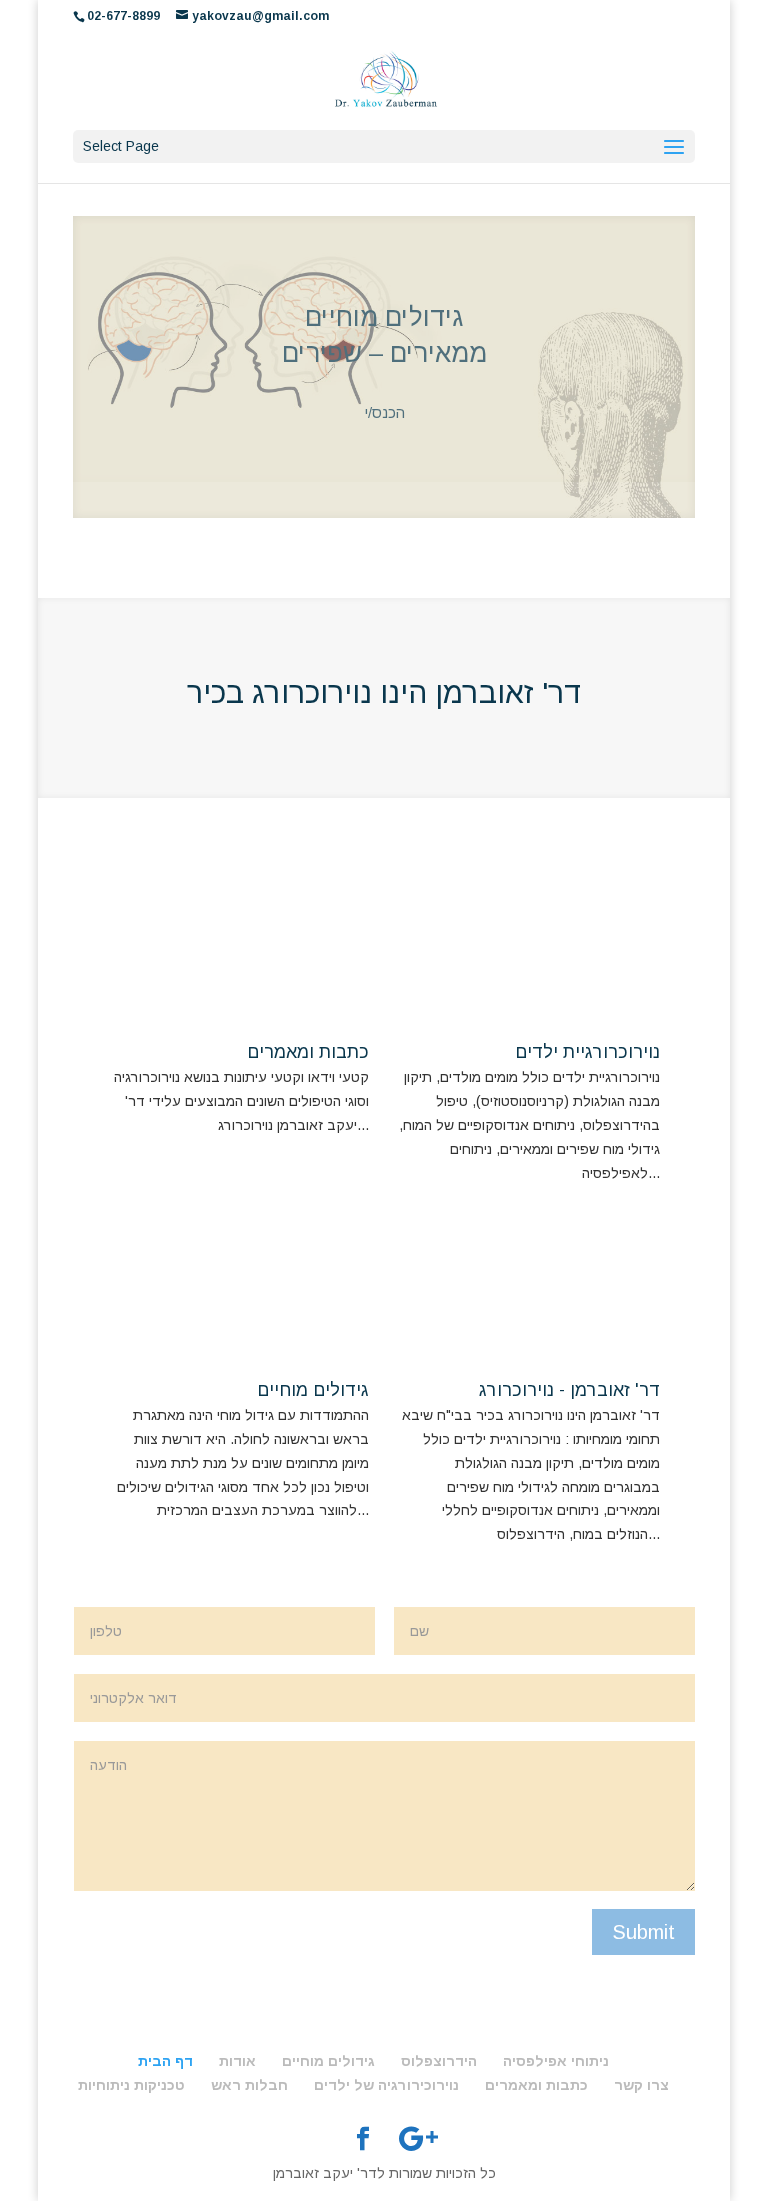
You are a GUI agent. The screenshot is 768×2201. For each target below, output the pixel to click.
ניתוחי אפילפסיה (556, 2025)
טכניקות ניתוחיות (131, 2049)
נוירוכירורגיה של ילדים (386, 2049)
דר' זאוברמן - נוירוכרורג (569, 1354)
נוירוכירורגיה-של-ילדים (384, 343)
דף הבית (165, 2025)
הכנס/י (384, 403)
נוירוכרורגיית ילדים (587, 1016)
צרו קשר (641, 2049)
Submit (643, 1896)
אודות (237, 2025)
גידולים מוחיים (313, 1354)
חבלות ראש (249, 2049)
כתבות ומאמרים (308, 1016)
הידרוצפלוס (439, 2025)
